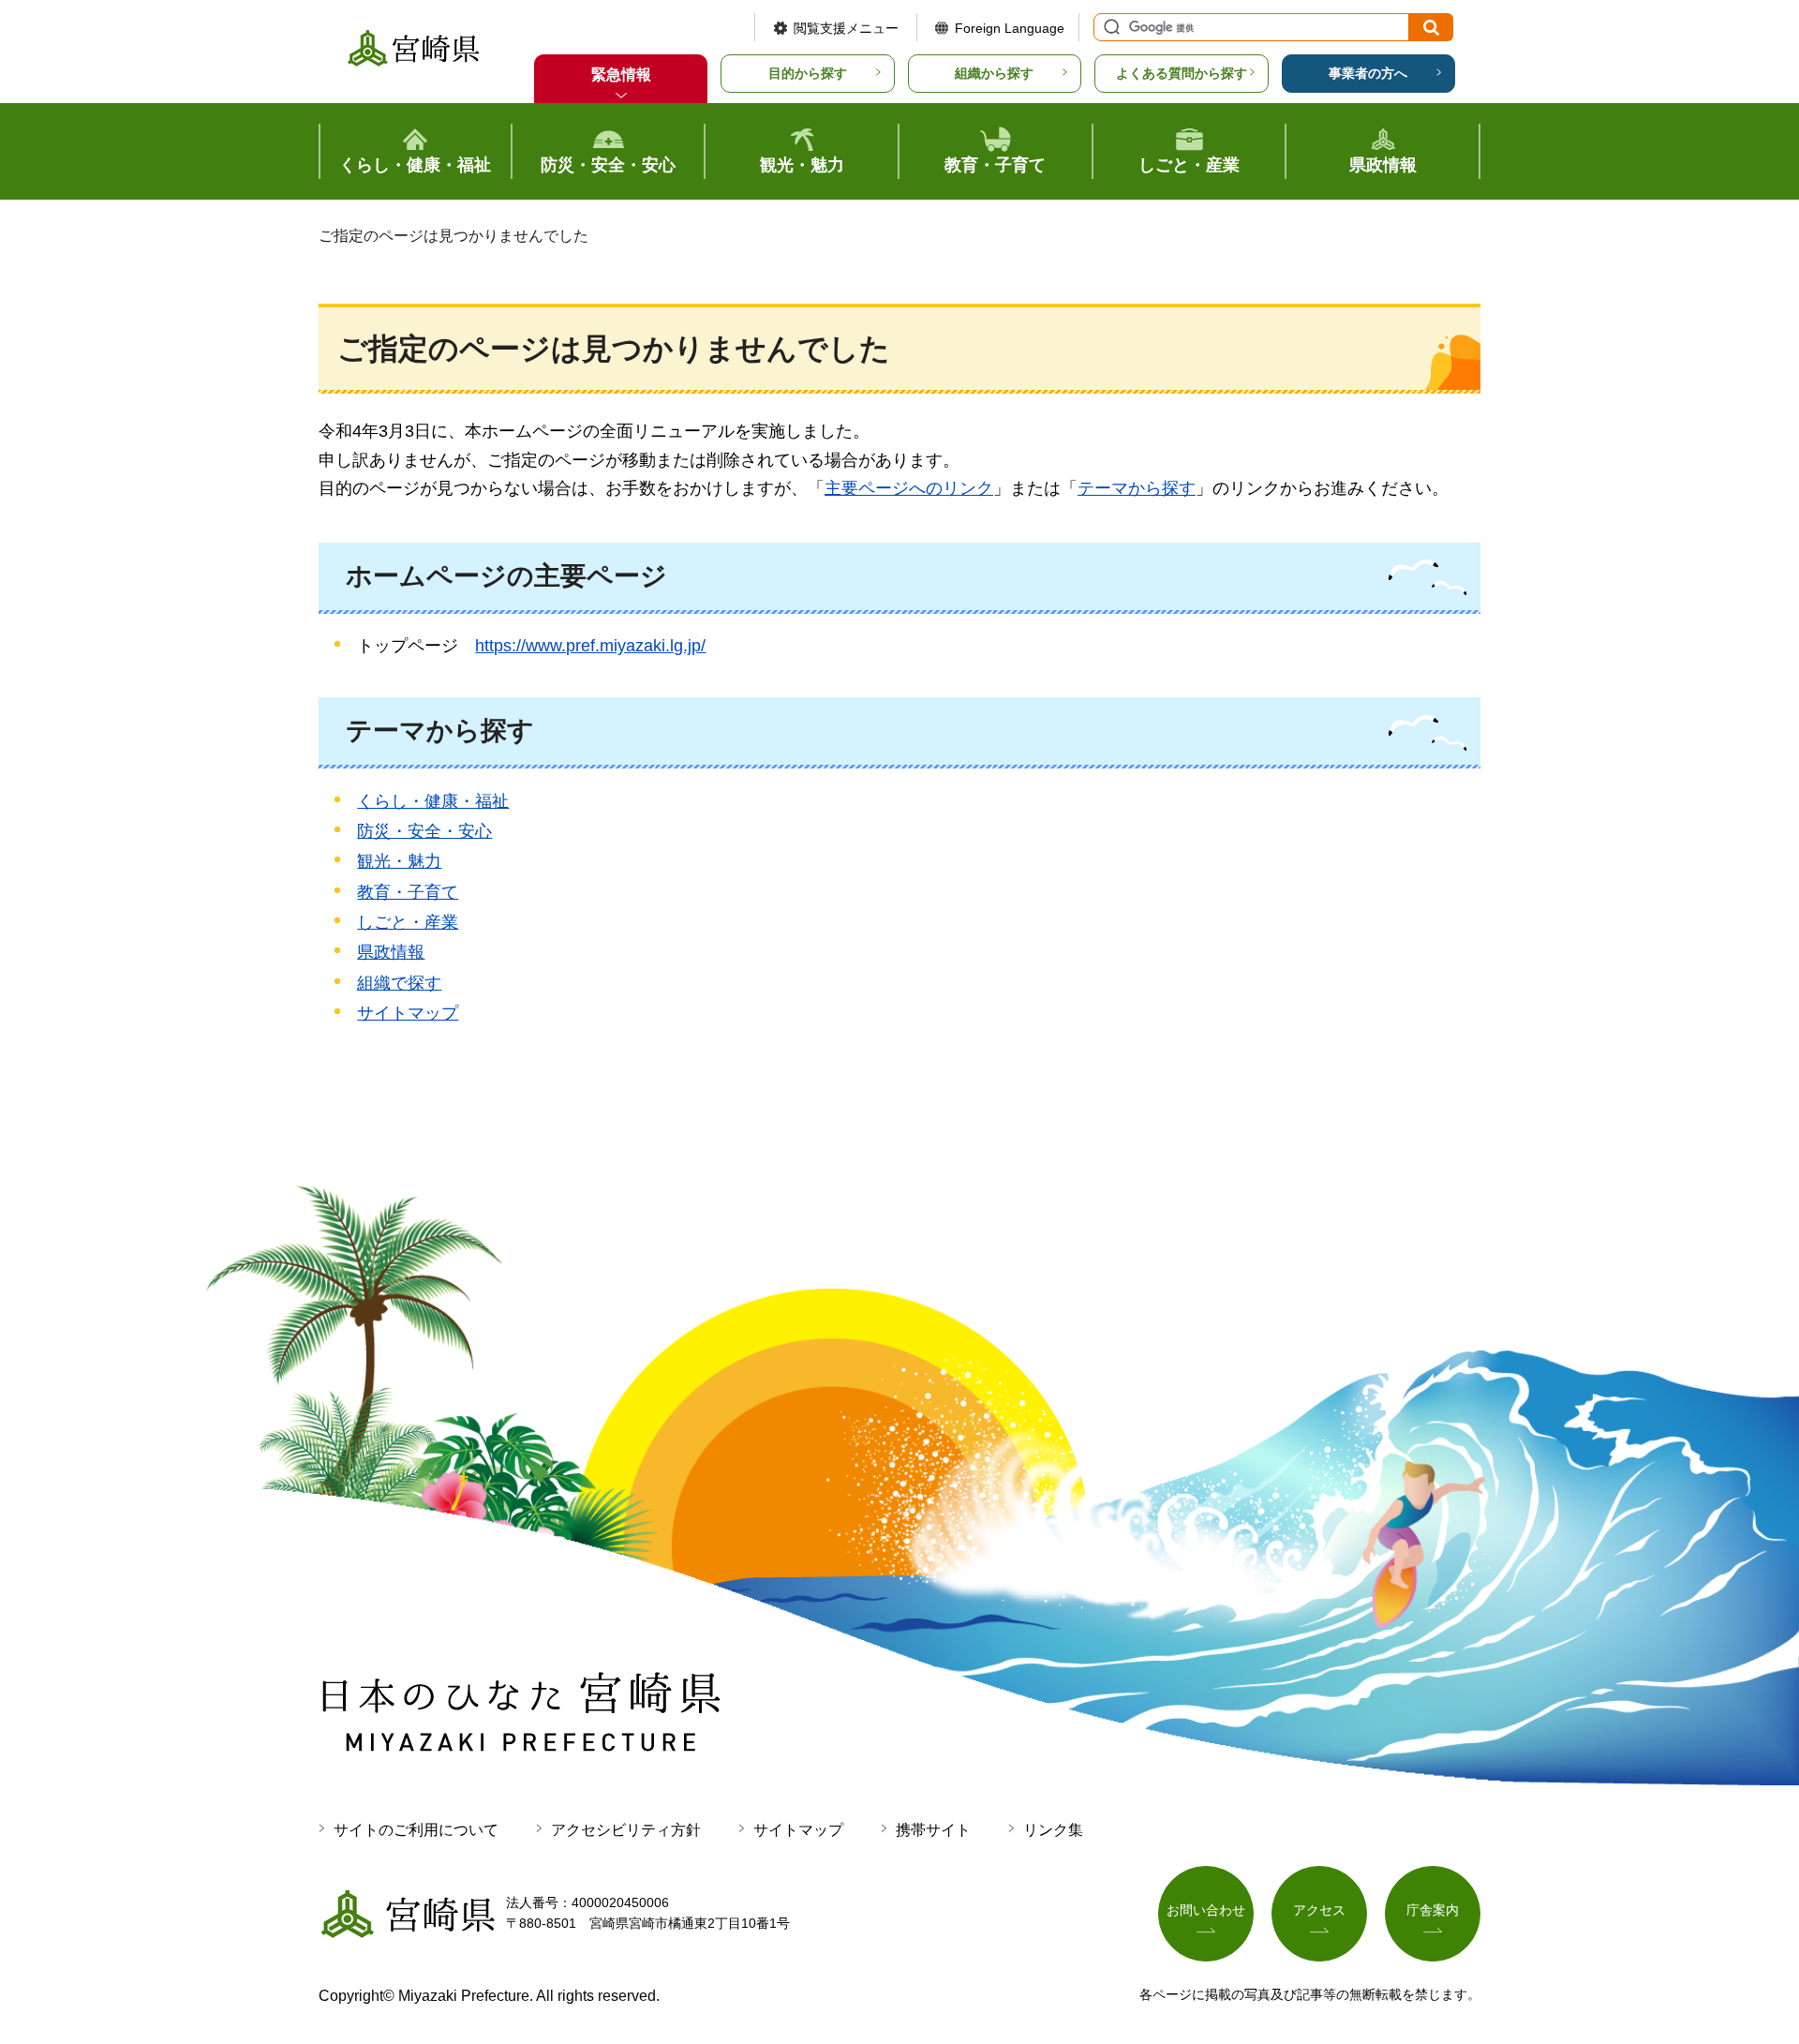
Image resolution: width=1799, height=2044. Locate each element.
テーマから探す (1137, 488)
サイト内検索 (1109, 27)
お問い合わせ (1206, 1910)
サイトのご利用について (416, 1830)
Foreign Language (1010, 28)
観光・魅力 (399, 861)
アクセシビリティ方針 (626, 1830)
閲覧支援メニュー (846, 28)
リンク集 (1053, 1830)
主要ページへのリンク (909, 488)
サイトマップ (408, 1013)
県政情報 (391, 952)
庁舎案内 (1433, 1910)
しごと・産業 (408, 922)
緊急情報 (621, 75)
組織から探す (994, 73)
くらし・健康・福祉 (433, 801)
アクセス (1319, 1910)
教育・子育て (408, 892)
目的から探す (808, 73)
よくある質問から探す (1182, 73)
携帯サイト (933, 1830)
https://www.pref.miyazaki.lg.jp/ (590, 646)
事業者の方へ (1368, 73)
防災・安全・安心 (424, 831)
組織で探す (399, 983)
